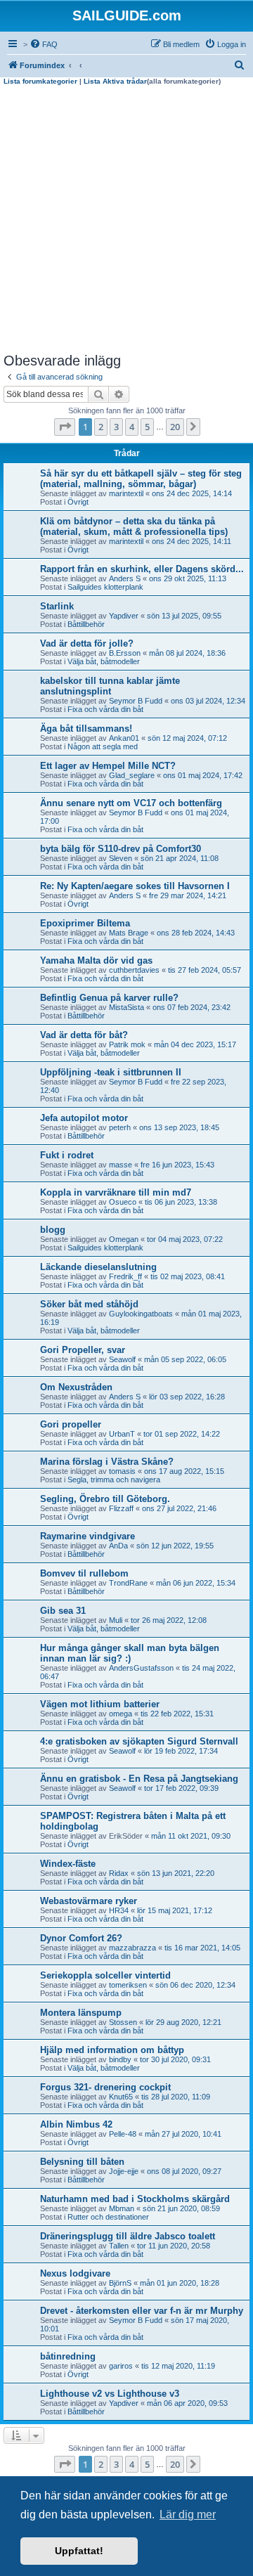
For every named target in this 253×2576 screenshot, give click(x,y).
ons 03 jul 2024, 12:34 (208, 701)
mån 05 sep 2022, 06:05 (185, 1359)
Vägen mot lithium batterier (100, 1704)
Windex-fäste (68, 1864)
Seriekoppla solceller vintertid (105, 1975)
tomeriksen (128, 1985)
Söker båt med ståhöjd (89, 1304)
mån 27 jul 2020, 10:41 (183, 2134)
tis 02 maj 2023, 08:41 (188, 1276)
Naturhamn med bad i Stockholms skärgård (135, 2199)
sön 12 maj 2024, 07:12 (187, 738)
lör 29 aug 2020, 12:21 (183, 2022)
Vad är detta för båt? (84, 1035)
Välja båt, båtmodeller (104, 661)
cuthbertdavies (134, 970)
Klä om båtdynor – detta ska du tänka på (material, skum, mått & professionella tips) (134, 526)
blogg (53, 1230)
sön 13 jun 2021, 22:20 (176, 1873)
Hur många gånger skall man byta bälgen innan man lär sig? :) (130, 1653)
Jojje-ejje (124, 2171)
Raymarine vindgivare (87, 1536)
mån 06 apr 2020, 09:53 (187, 2403)
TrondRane (128, 1583)
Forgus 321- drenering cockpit (105, 2087)
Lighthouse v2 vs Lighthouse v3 (110, 2394)
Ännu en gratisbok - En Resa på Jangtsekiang (139, 1779)
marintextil (126, 493)
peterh (120, 1127)
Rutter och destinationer (108, 2217)
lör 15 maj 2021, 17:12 (175, 1910)
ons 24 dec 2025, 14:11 (192, 541)
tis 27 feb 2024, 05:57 (205, 970)
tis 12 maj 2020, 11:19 (178, 2366)
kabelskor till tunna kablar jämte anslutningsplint (110, 686)
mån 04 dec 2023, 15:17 (195, 1044)
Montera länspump (81, 2013)
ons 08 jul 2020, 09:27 (184, 2171)
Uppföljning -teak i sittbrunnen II (111, 1072)
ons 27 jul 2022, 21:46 (179, 1508)
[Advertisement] (126, 219)
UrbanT (122, 1434)
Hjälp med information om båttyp (112, 2050)
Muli (116, 1620)
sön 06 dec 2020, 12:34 (195, 1985)
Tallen (119, 2246)
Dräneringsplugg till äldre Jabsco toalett (128, 2236)
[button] (65, 427)
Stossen (123, 2022)
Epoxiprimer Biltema (85, 923)
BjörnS (120, 2283)
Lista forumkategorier (40, 81)
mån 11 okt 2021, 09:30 (191, 1836)
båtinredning (68, 2356)
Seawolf (122, 1359)
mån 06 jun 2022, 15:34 (196, 1583)
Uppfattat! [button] (79, 2551)
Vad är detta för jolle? (87, 643)
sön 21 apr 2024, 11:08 (180, 858)
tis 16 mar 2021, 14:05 (202, 1948)
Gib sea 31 (63, 1611)
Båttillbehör (86, 624)
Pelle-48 (123, 2134)
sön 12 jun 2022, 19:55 (175, 1546)
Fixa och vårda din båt (105, 709)
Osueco (123, 1202)
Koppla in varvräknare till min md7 (116, 1192)
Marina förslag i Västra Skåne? (107, 1462)
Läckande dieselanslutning (98, 1267)
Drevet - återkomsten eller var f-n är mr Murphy (142, 2311)
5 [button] (147, 427)
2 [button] (101, 427)
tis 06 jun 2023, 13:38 (181, 1202)
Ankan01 (124, 738)
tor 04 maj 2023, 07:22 (185, 1239)
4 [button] (132, 427)
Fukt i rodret (67, 1155)
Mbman (122, 2208)
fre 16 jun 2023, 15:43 (177, 1165)
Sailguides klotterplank (105, 587)
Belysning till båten (82, 2162)
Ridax (119, 1873)
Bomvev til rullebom (84, 1573)
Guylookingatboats (141, 1314)
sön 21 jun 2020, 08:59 (181, 2208)
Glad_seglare (132, 775)
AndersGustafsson (141, 1668)
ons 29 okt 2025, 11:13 (188, 578)
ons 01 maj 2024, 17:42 (203, 775)
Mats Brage (129, 933)
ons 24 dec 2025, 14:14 (192, 493)
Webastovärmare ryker (89, 1901)
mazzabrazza (132, 1948)
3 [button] (116, 427)
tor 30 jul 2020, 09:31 (175, 2059)
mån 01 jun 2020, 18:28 (180, 2283)
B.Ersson (125, 653)
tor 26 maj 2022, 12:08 (169, 1620)
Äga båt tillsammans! (86, 729)
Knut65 (121, 2097)
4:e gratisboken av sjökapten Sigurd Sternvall (139, 1741)
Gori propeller (71, 1424)
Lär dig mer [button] (188, 2514)
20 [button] (175, 427)
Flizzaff (121, 1508)
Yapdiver (124, 616)
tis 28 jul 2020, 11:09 (176, 2097)
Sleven (121, 858)
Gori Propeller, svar (83, 1350)
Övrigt (78, 502)
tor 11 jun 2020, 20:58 (174, 2246)
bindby (120, 2059)
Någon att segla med (103, 746)
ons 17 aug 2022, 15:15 (184, 1471)
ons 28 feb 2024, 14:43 (196, 933)
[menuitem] (44, 44)
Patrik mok (127, 1044)
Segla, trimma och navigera (114, 1480)
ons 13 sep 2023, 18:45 (179, 1127)
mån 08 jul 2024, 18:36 (187, 653)
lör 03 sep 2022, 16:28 (187, 1397)
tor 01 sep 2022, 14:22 (182, 1434)
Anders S (125, 578)
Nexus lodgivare (75, 2273)
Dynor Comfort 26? (81, 1938)
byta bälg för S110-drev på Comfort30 (121, 849)
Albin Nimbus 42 (76, 2124)
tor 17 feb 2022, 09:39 (181, 1788)
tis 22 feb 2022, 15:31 (177, 1714)
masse (121, 1165)
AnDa (118, 1546)
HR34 (119, 1910)
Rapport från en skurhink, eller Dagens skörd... (142, 569)
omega (121, 1714)
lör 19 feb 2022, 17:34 (181, 1751)
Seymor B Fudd (136, 701)
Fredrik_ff (125, 1276)
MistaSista (126, 1007)
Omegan (124, 1239)
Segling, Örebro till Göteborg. (105, 1499)
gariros (121, 2366)
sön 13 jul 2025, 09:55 (184, 616)
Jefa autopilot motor (84, 1118)
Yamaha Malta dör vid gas (96, 960)
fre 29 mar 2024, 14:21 (188, 895)
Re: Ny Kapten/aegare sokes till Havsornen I (135, 886)
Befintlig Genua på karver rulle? (109, 998)
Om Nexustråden (76, 1387)
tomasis (122, 1471)
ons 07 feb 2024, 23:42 (192, 1007)
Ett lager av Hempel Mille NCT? (108, 766)
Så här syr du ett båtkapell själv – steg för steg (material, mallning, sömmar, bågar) (141, 479)
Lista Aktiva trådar (115, 81)
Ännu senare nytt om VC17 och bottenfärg (131, 803)
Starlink (57, 606)
